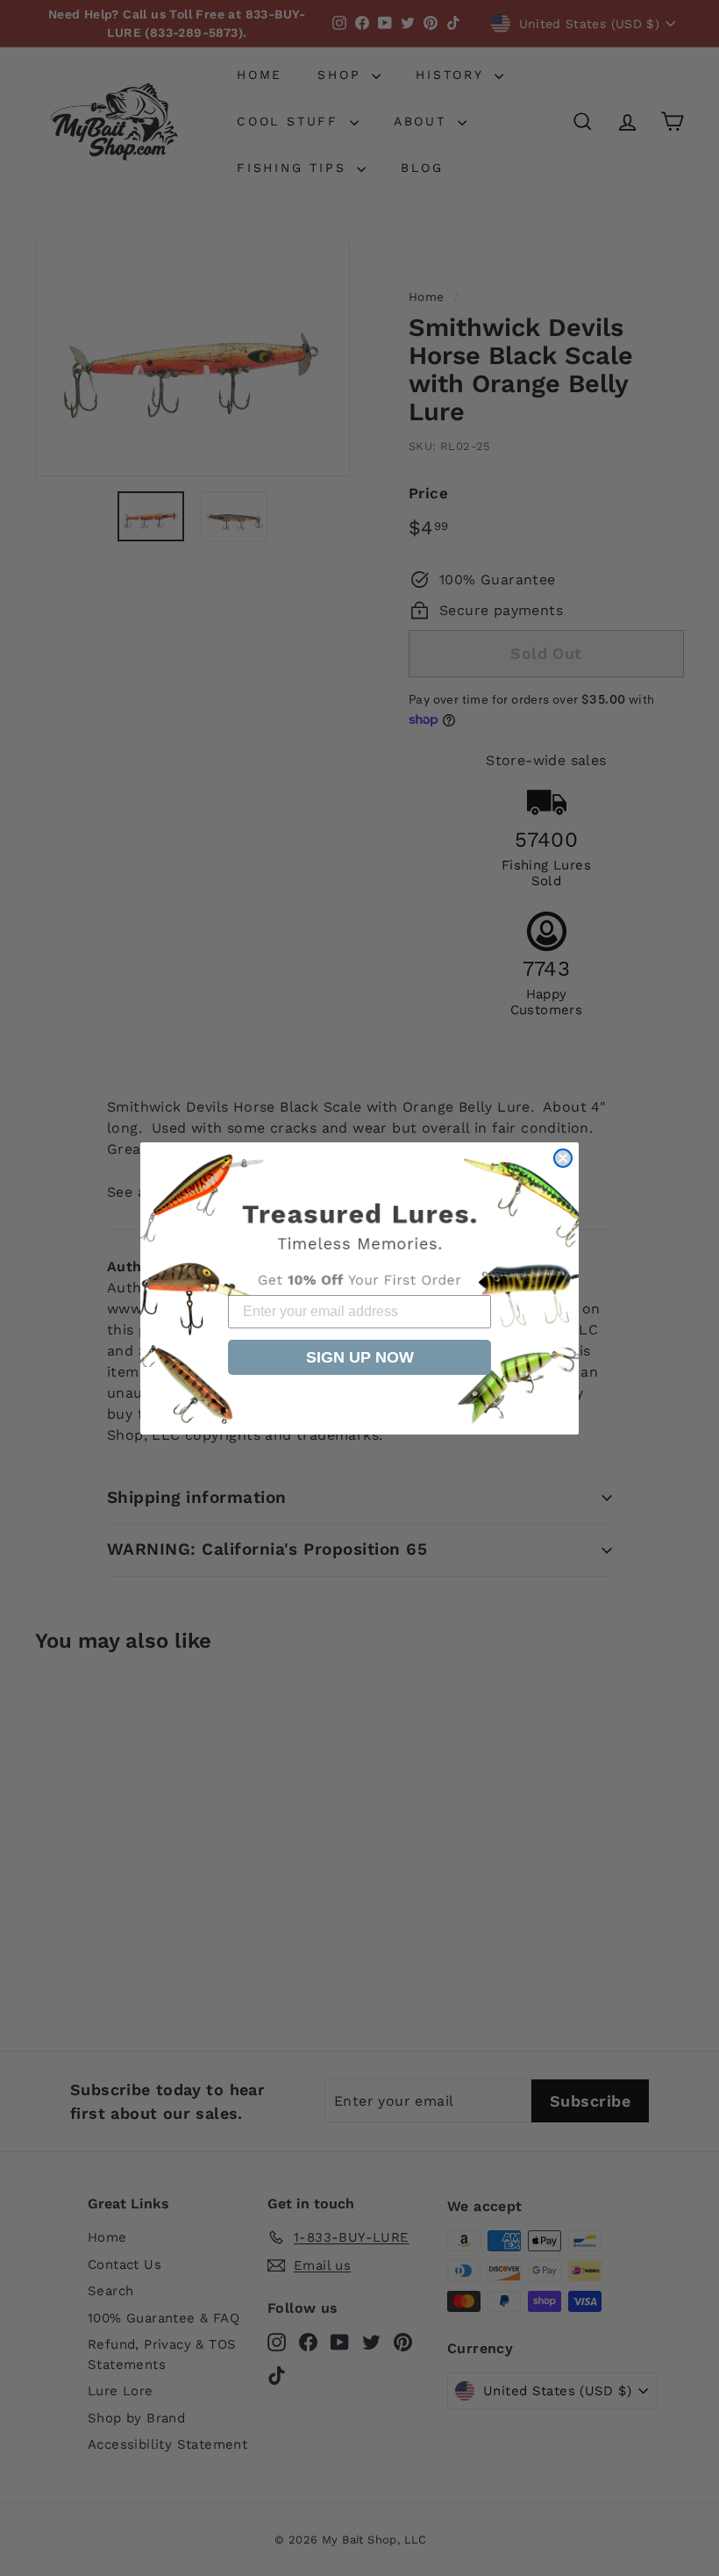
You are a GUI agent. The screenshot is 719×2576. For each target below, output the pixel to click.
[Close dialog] (563, 1158)
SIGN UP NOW (360, 1357)
